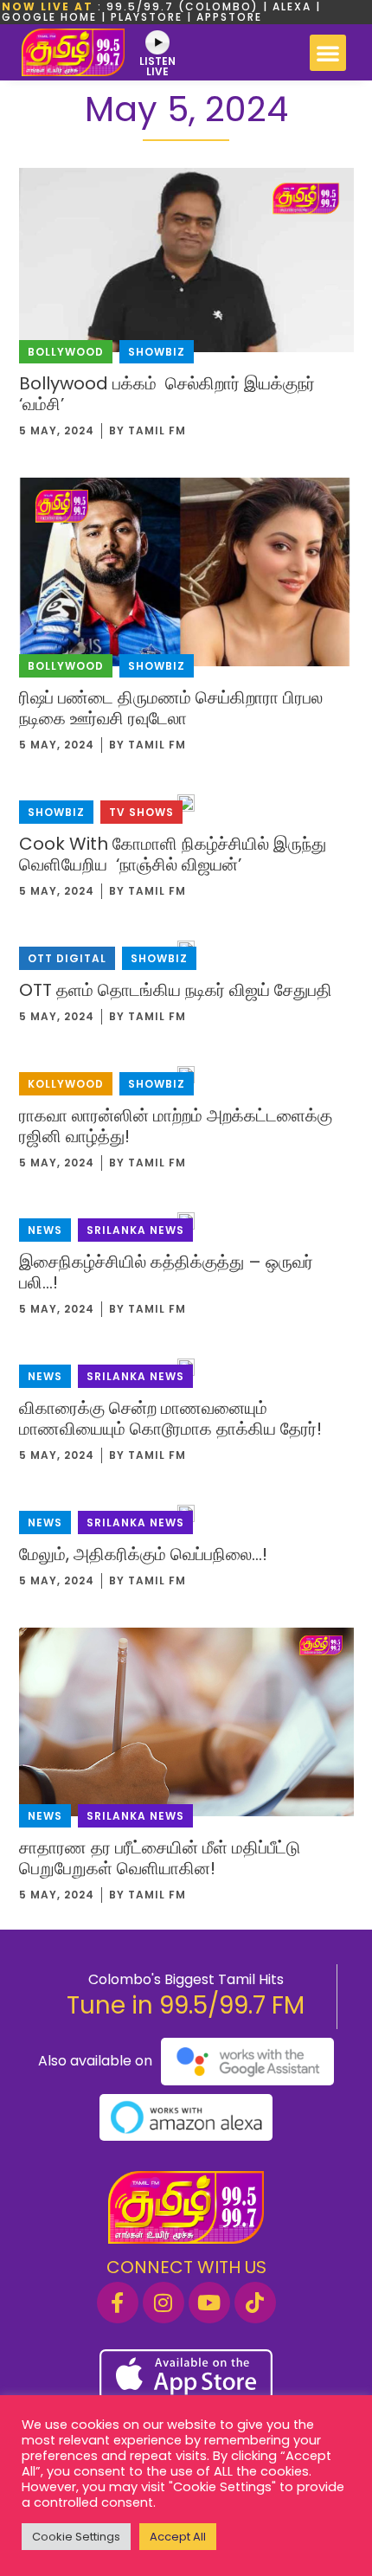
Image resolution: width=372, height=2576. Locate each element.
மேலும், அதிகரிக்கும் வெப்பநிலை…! (143, 1554)
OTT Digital (67, 958)
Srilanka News (135, 1230)
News (45, 1230)
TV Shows (141, 812)
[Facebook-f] (118, 2303)
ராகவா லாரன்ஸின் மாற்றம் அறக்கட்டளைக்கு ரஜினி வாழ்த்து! (176, 1126)
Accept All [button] (178, 2537)
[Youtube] (209, 2303)
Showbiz (157, 352)
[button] (328, 53)
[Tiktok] (255, 2303)
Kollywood (66, 1084)
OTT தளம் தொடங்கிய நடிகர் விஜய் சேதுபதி (176, 990)
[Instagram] (164, 2303)
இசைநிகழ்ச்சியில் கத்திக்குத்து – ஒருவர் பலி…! (166, 1272)
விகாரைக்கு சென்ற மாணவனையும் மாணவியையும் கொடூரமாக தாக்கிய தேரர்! (170, 1418)
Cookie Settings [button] (76, 2537)
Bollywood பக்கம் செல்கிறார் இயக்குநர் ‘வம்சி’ (167, 394)
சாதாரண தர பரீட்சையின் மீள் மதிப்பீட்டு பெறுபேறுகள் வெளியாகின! (160, 1858)
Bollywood (66, 352)
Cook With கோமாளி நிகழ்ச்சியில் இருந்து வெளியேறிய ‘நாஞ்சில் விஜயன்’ (173, 854)
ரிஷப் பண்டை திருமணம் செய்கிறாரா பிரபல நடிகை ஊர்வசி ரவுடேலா (171, 708)
